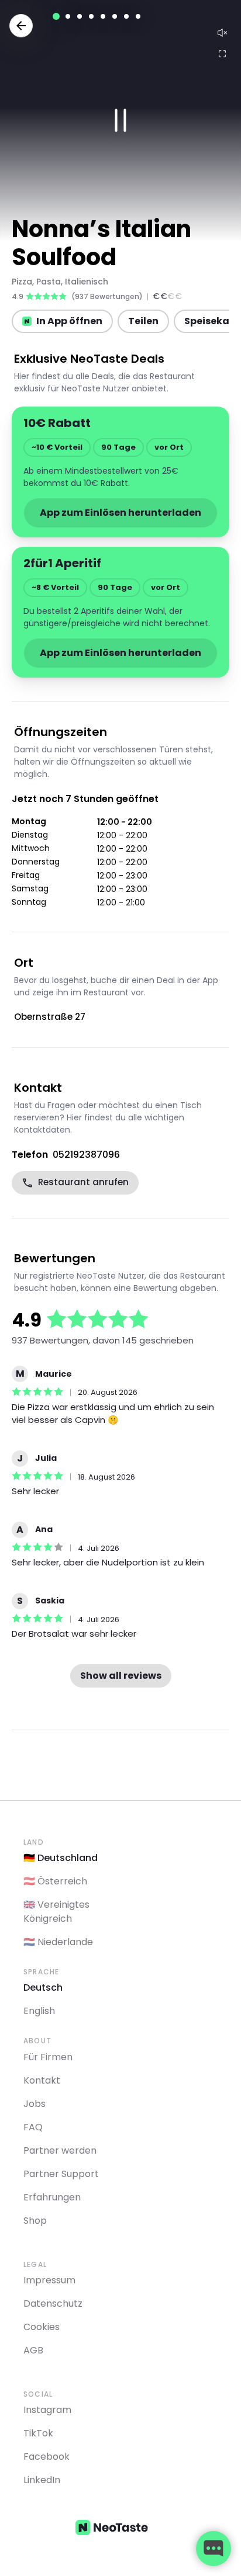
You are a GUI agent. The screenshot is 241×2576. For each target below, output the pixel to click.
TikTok (38, 2433)
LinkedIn (42, 2480)
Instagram (47, 2410)
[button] (120, 120)
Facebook (47, 2457)
